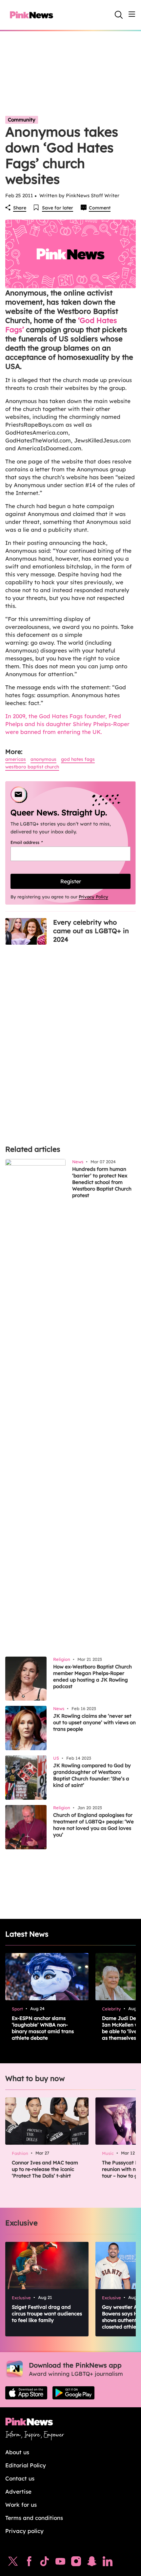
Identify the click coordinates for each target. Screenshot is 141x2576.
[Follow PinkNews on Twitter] (13, 2563)
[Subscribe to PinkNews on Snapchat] (92, 2563)
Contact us (20, 2478)
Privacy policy (24, 2531)
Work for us (21, 2505)
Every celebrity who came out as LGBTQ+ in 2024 (91, 931)
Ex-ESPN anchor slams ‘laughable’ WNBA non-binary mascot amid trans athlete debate (43, 2028)
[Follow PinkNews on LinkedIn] (108, 2563)
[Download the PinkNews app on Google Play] (73, 2393)
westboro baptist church (32, 767)
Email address (35, 842)
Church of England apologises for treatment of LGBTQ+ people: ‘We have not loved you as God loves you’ (93, 1825)
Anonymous (43, 759)
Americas (16, 759)
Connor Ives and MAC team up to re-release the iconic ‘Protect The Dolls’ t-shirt (45, 2169)
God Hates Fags (78, 759)
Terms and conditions (34, 2518)
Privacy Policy (93, 897)
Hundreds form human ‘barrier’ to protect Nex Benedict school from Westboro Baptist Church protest (102, 1182)
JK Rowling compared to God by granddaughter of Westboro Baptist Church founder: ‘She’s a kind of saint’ (92, 1775)
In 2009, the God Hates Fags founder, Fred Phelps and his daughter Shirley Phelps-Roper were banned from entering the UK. (67, 724)
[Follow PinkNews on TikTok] (45, 2563)
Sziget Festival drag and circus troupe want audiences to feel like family (47, 2314)
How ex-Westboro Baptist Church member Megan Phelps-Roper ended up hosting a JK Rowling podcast (92, 1676)
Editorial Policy (26, 2465)
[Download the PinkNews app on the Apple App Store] (26, 2393)
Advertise (18, 2491)
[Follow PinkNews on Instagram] (76, 2563)
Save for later (58, 208)
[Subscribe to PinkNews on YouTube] (60, 2563)
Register (71, 881)
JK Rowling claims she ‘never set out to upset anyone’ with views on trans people (94, 1722)
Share (20, 208)
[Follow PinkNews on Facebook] (29, 2563)
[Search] (119, 15)
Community (22, 120)
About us (17, 2452)
